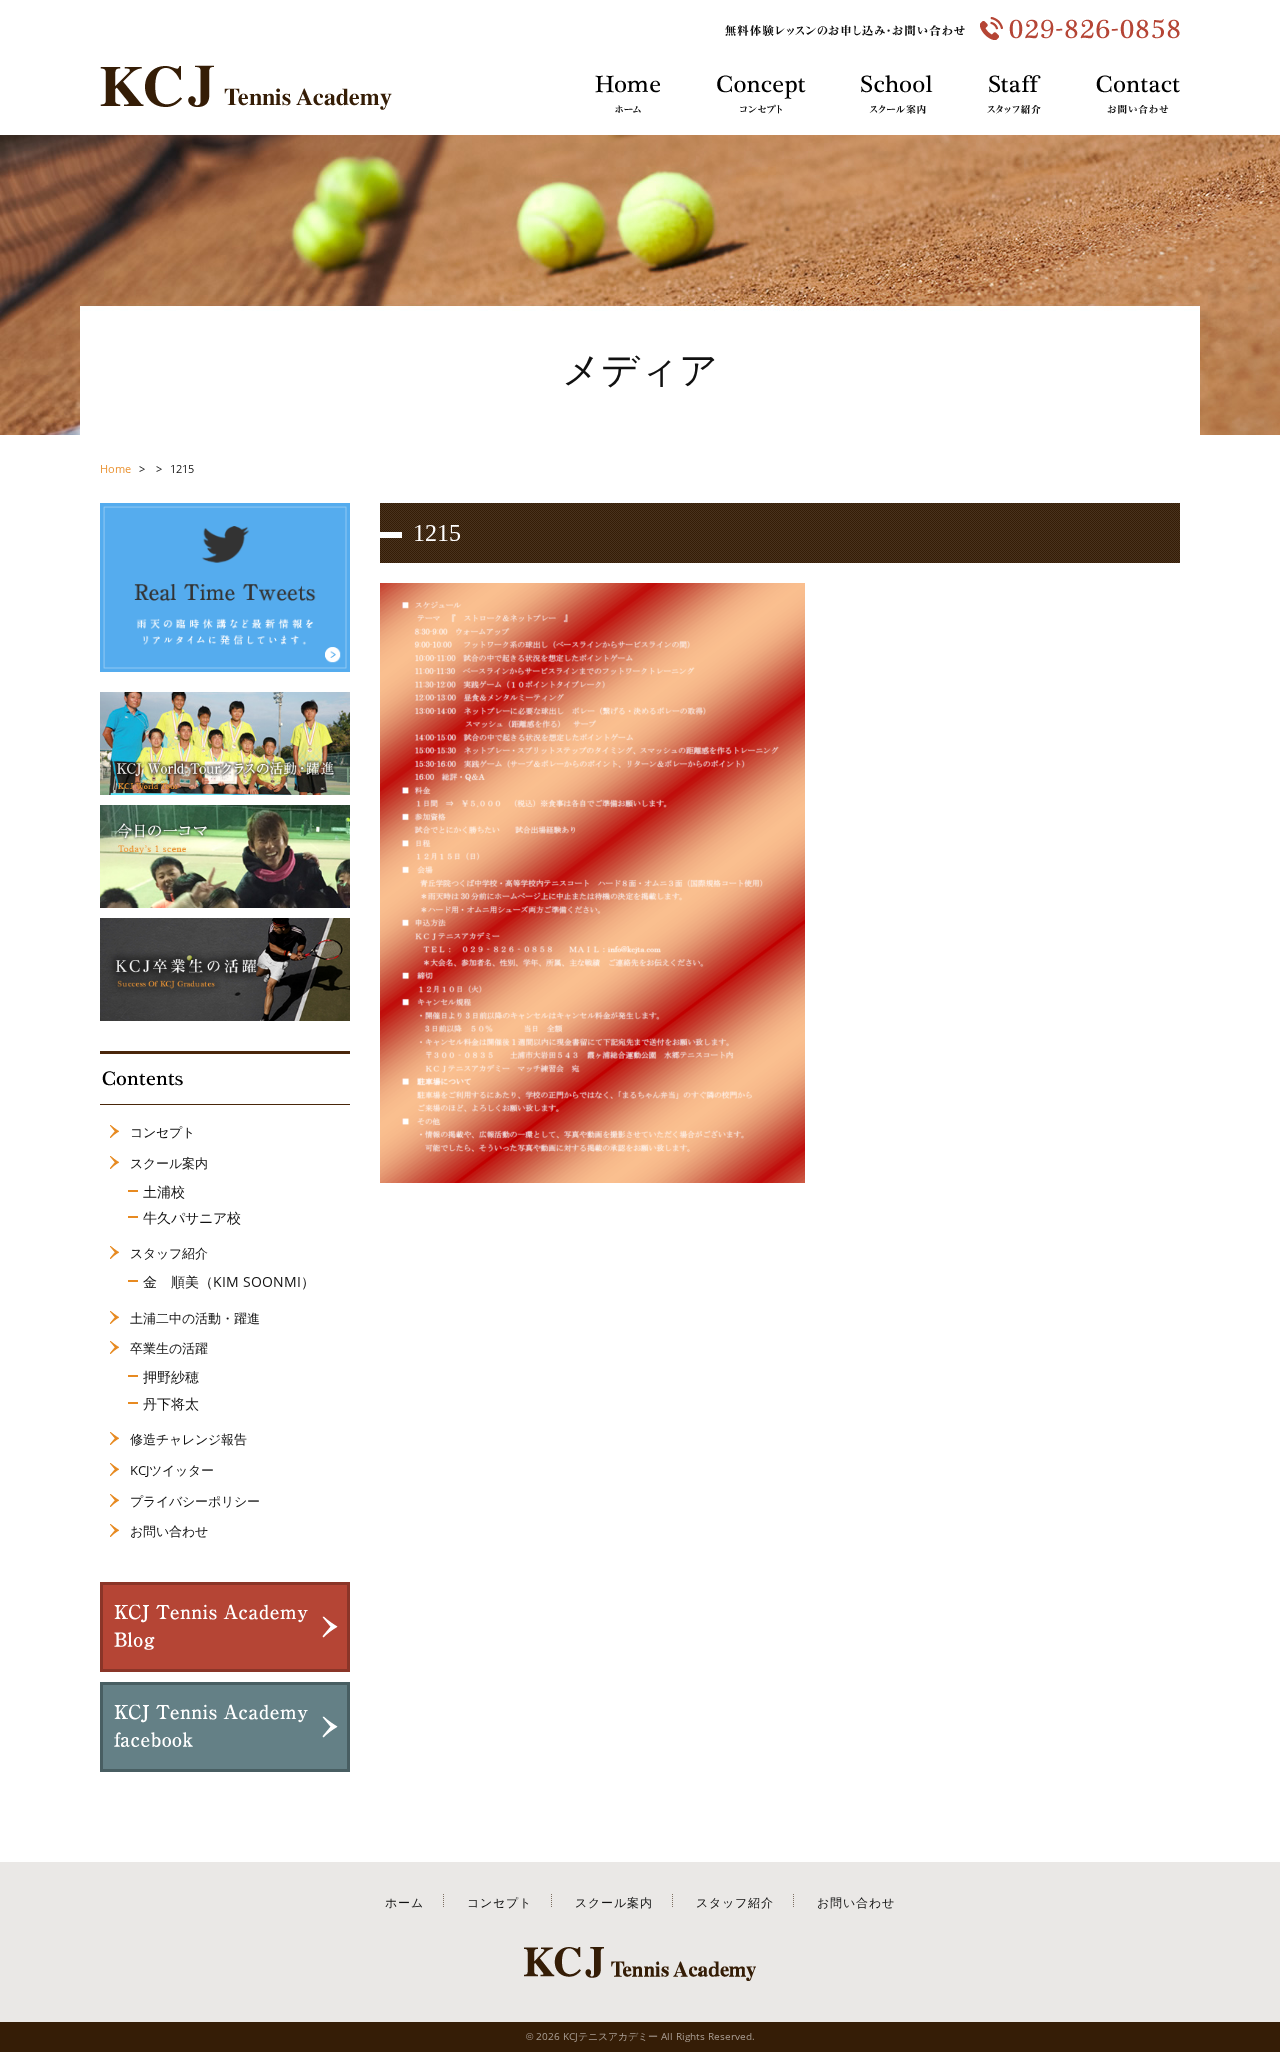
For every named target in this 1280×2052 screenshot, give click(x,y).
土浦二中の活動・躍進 (195, 1318)
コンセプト (162, 1132)
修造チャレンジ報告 (188, 1439)
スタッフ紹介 (169, 1253)
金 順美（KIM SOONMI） (229, 1281)
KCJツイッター (172, 1470)
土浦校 (164, 1191)
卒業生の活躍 (169, 1348)
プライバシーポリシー (195, 1501)
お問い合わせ (169, 1531)
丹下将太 (171, 1403)
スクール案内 (169, 1163)
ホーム (404, 1902)
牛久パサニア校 (192, 1217)
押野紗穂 (171, 1376)
